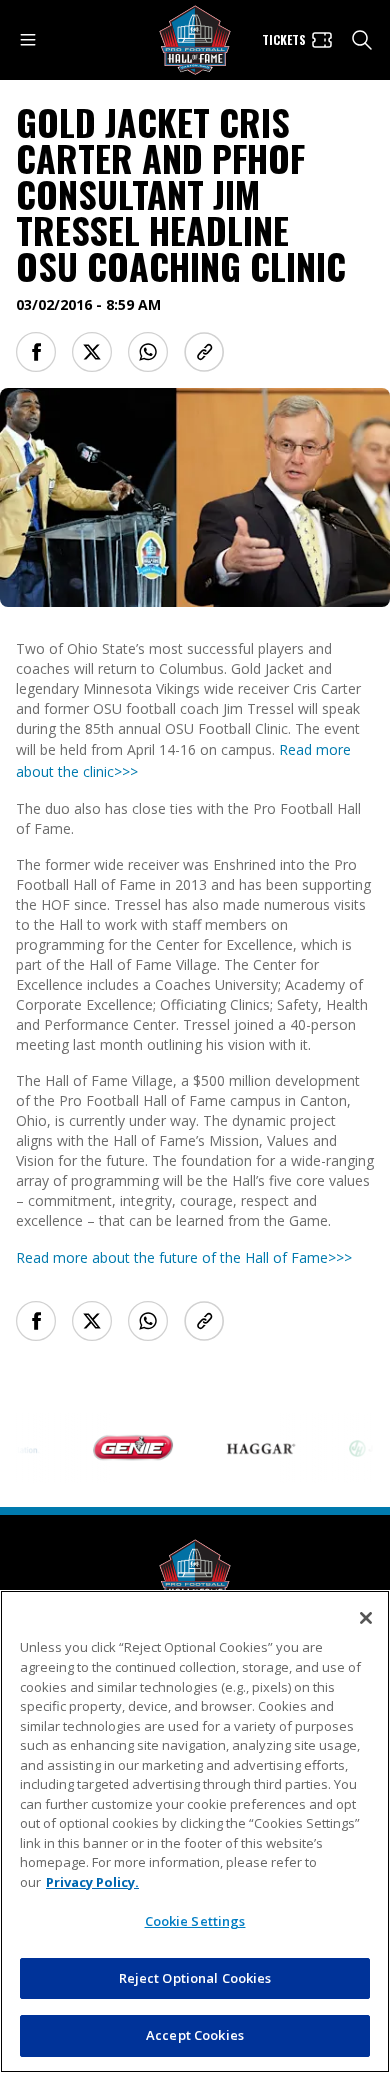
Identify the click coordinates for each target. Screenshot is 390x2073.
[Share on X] (92, 352)
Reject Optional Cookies (195, 1978)
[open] (28, 40)
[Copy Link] (204, 352)
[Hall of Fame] (195, 1574)
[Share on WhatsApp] (148, 352)
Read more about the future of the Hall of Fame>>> (184, 1257)
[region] (195, 1831)
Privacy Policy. (92, 1882)
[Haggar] (251, 1448)
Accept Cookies (195, 2035)
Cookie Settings (195, 1921)
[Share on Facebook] (36, 352)
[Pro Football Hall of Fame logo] (195, 40)
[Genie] (123, 1448)
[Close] (366, 1618)
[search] (362, 40)
